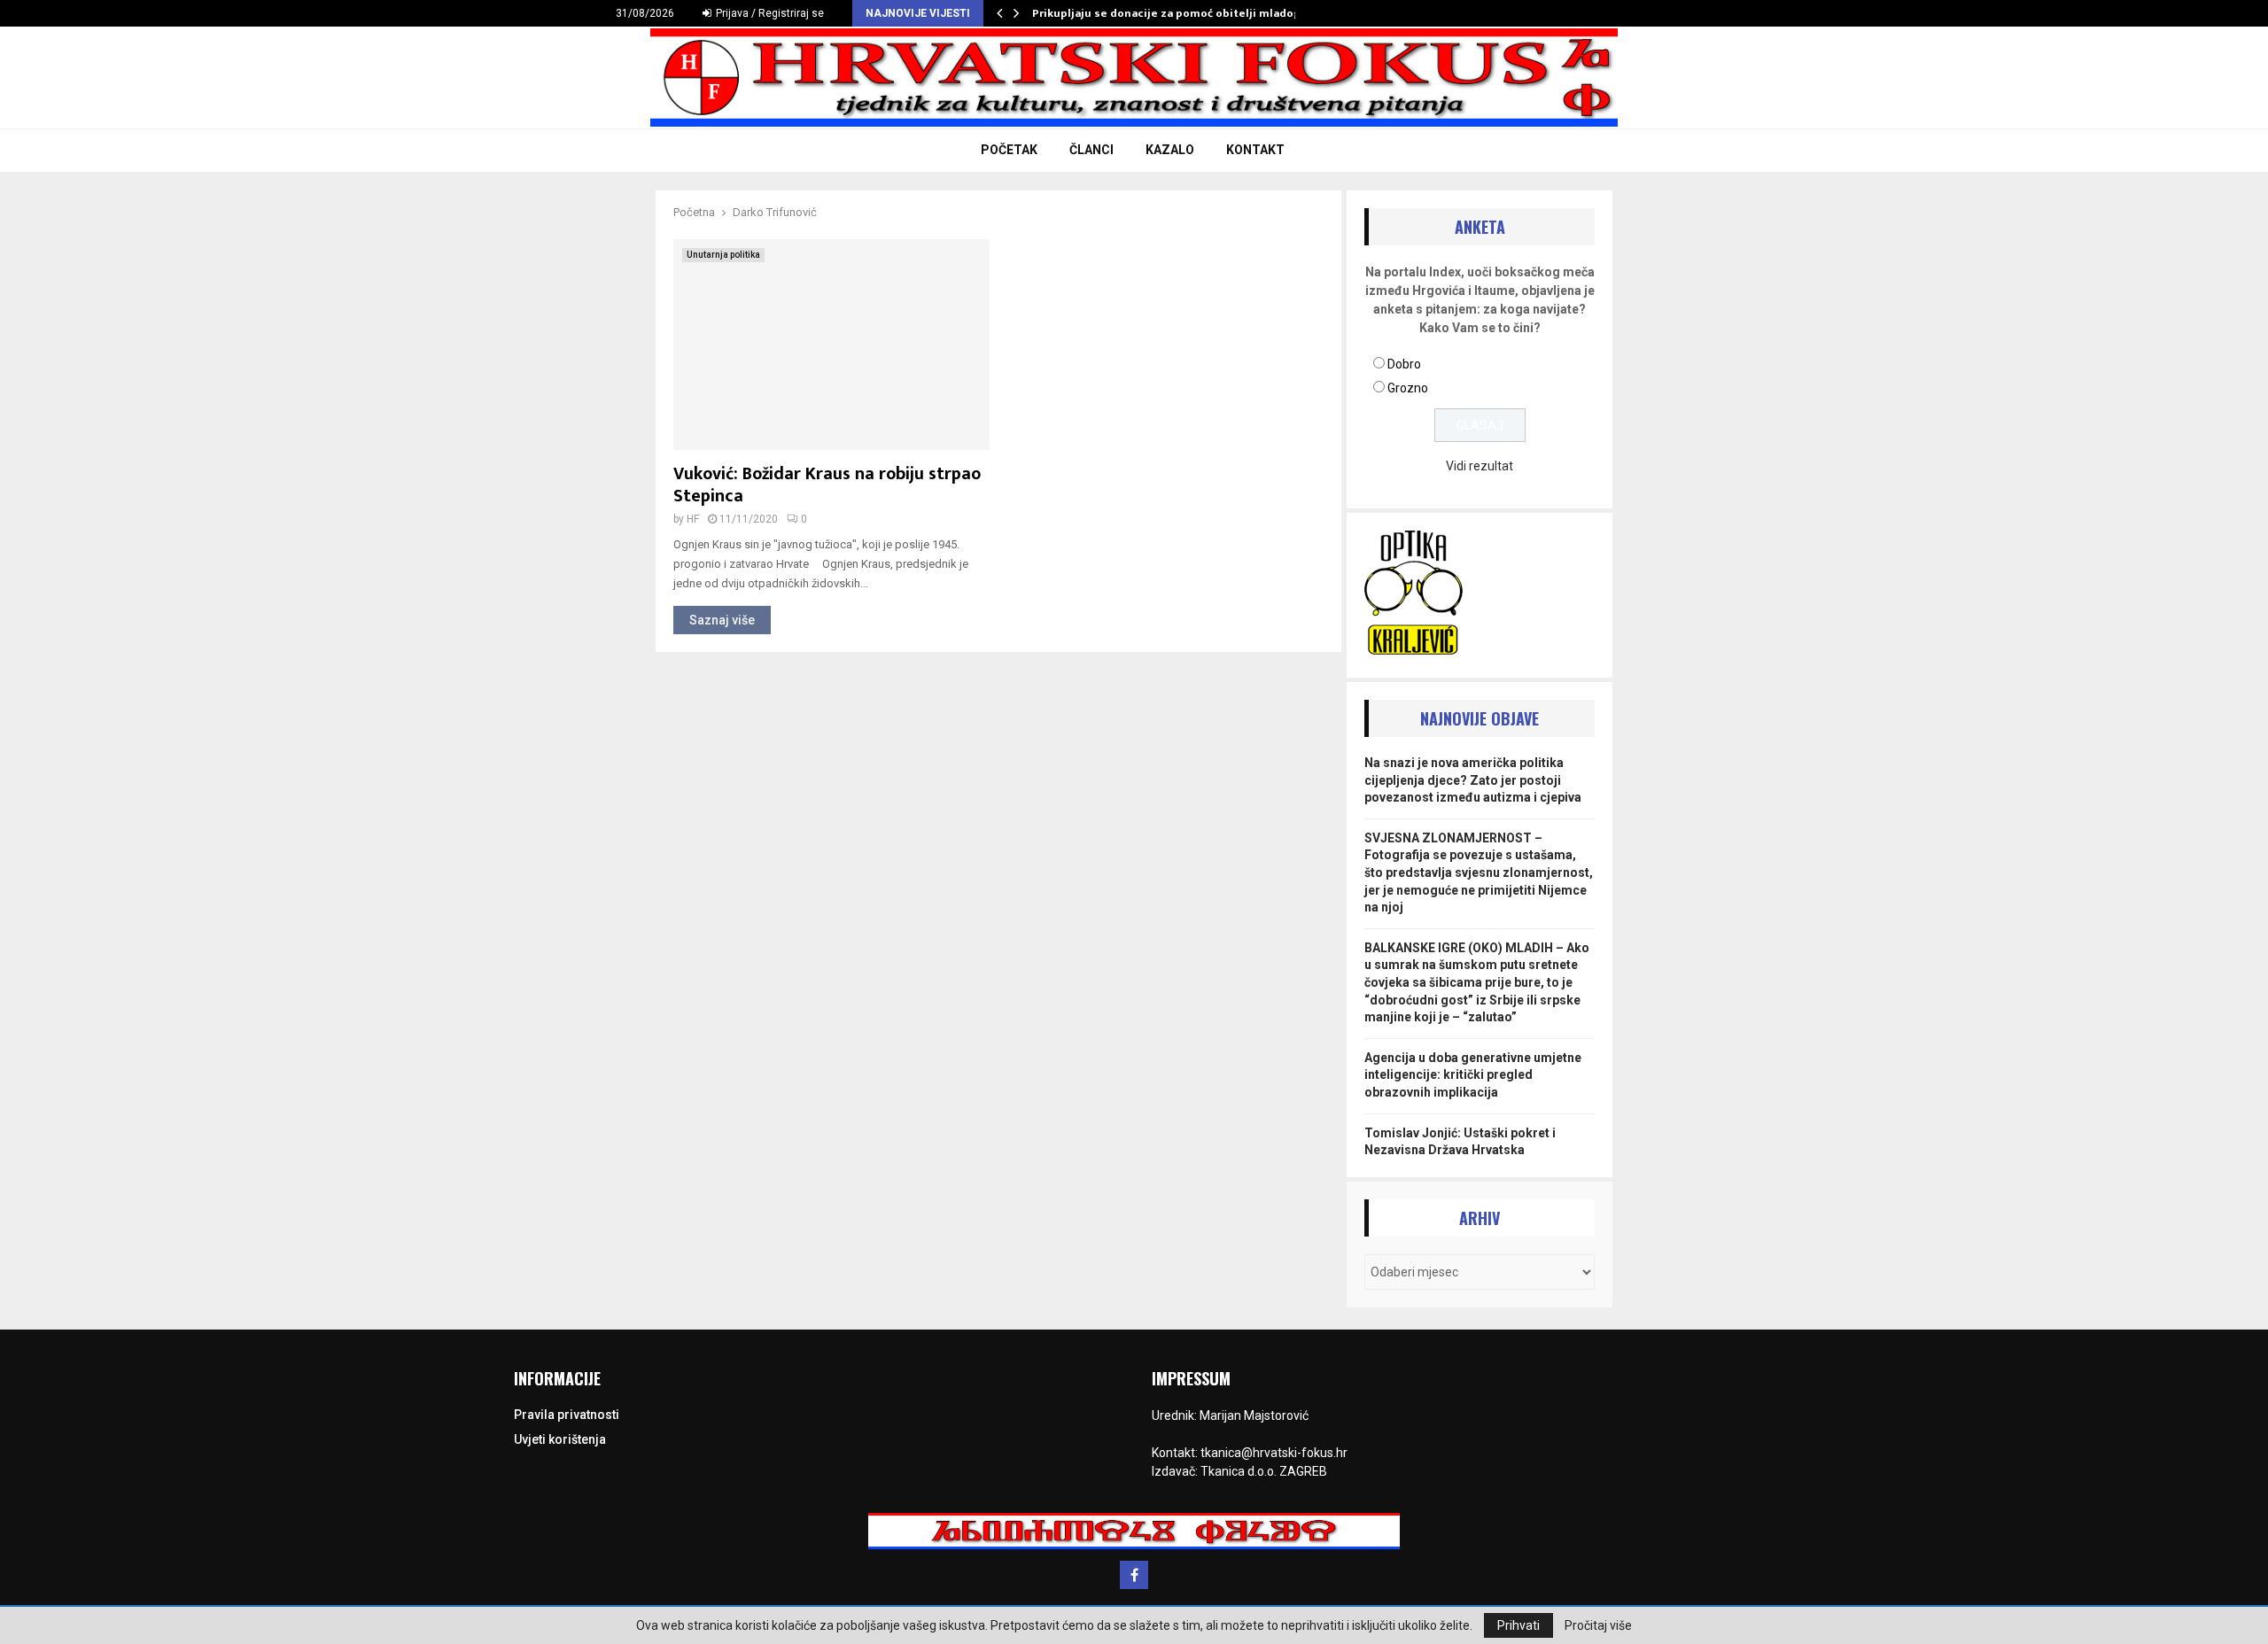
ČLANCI (1091, 150)
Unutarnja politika (723, 255)
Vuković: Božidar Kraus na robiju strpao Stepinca (827, 485)
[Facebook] (1134, 1575)
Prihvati (1518, 1625)
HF (693, 519)
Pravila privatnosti (567, 1415)
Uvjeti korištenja (560, 1439)
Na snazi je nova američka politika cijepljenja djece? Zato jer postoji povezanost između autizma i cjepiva (1473, 780)
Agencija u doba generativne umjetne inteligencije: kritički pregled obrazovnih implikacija (1473, 1075)
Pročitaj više (1598, 1625)
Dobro (1404, 364)
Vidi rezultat (1480, 466)
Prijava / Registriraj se (769, 13)
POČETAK (1009, 150)
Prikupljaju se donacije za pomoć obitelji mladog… (1171, 13)
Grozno (1408, 388)
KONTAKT (1255, 150)
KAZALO (1170, 150)
